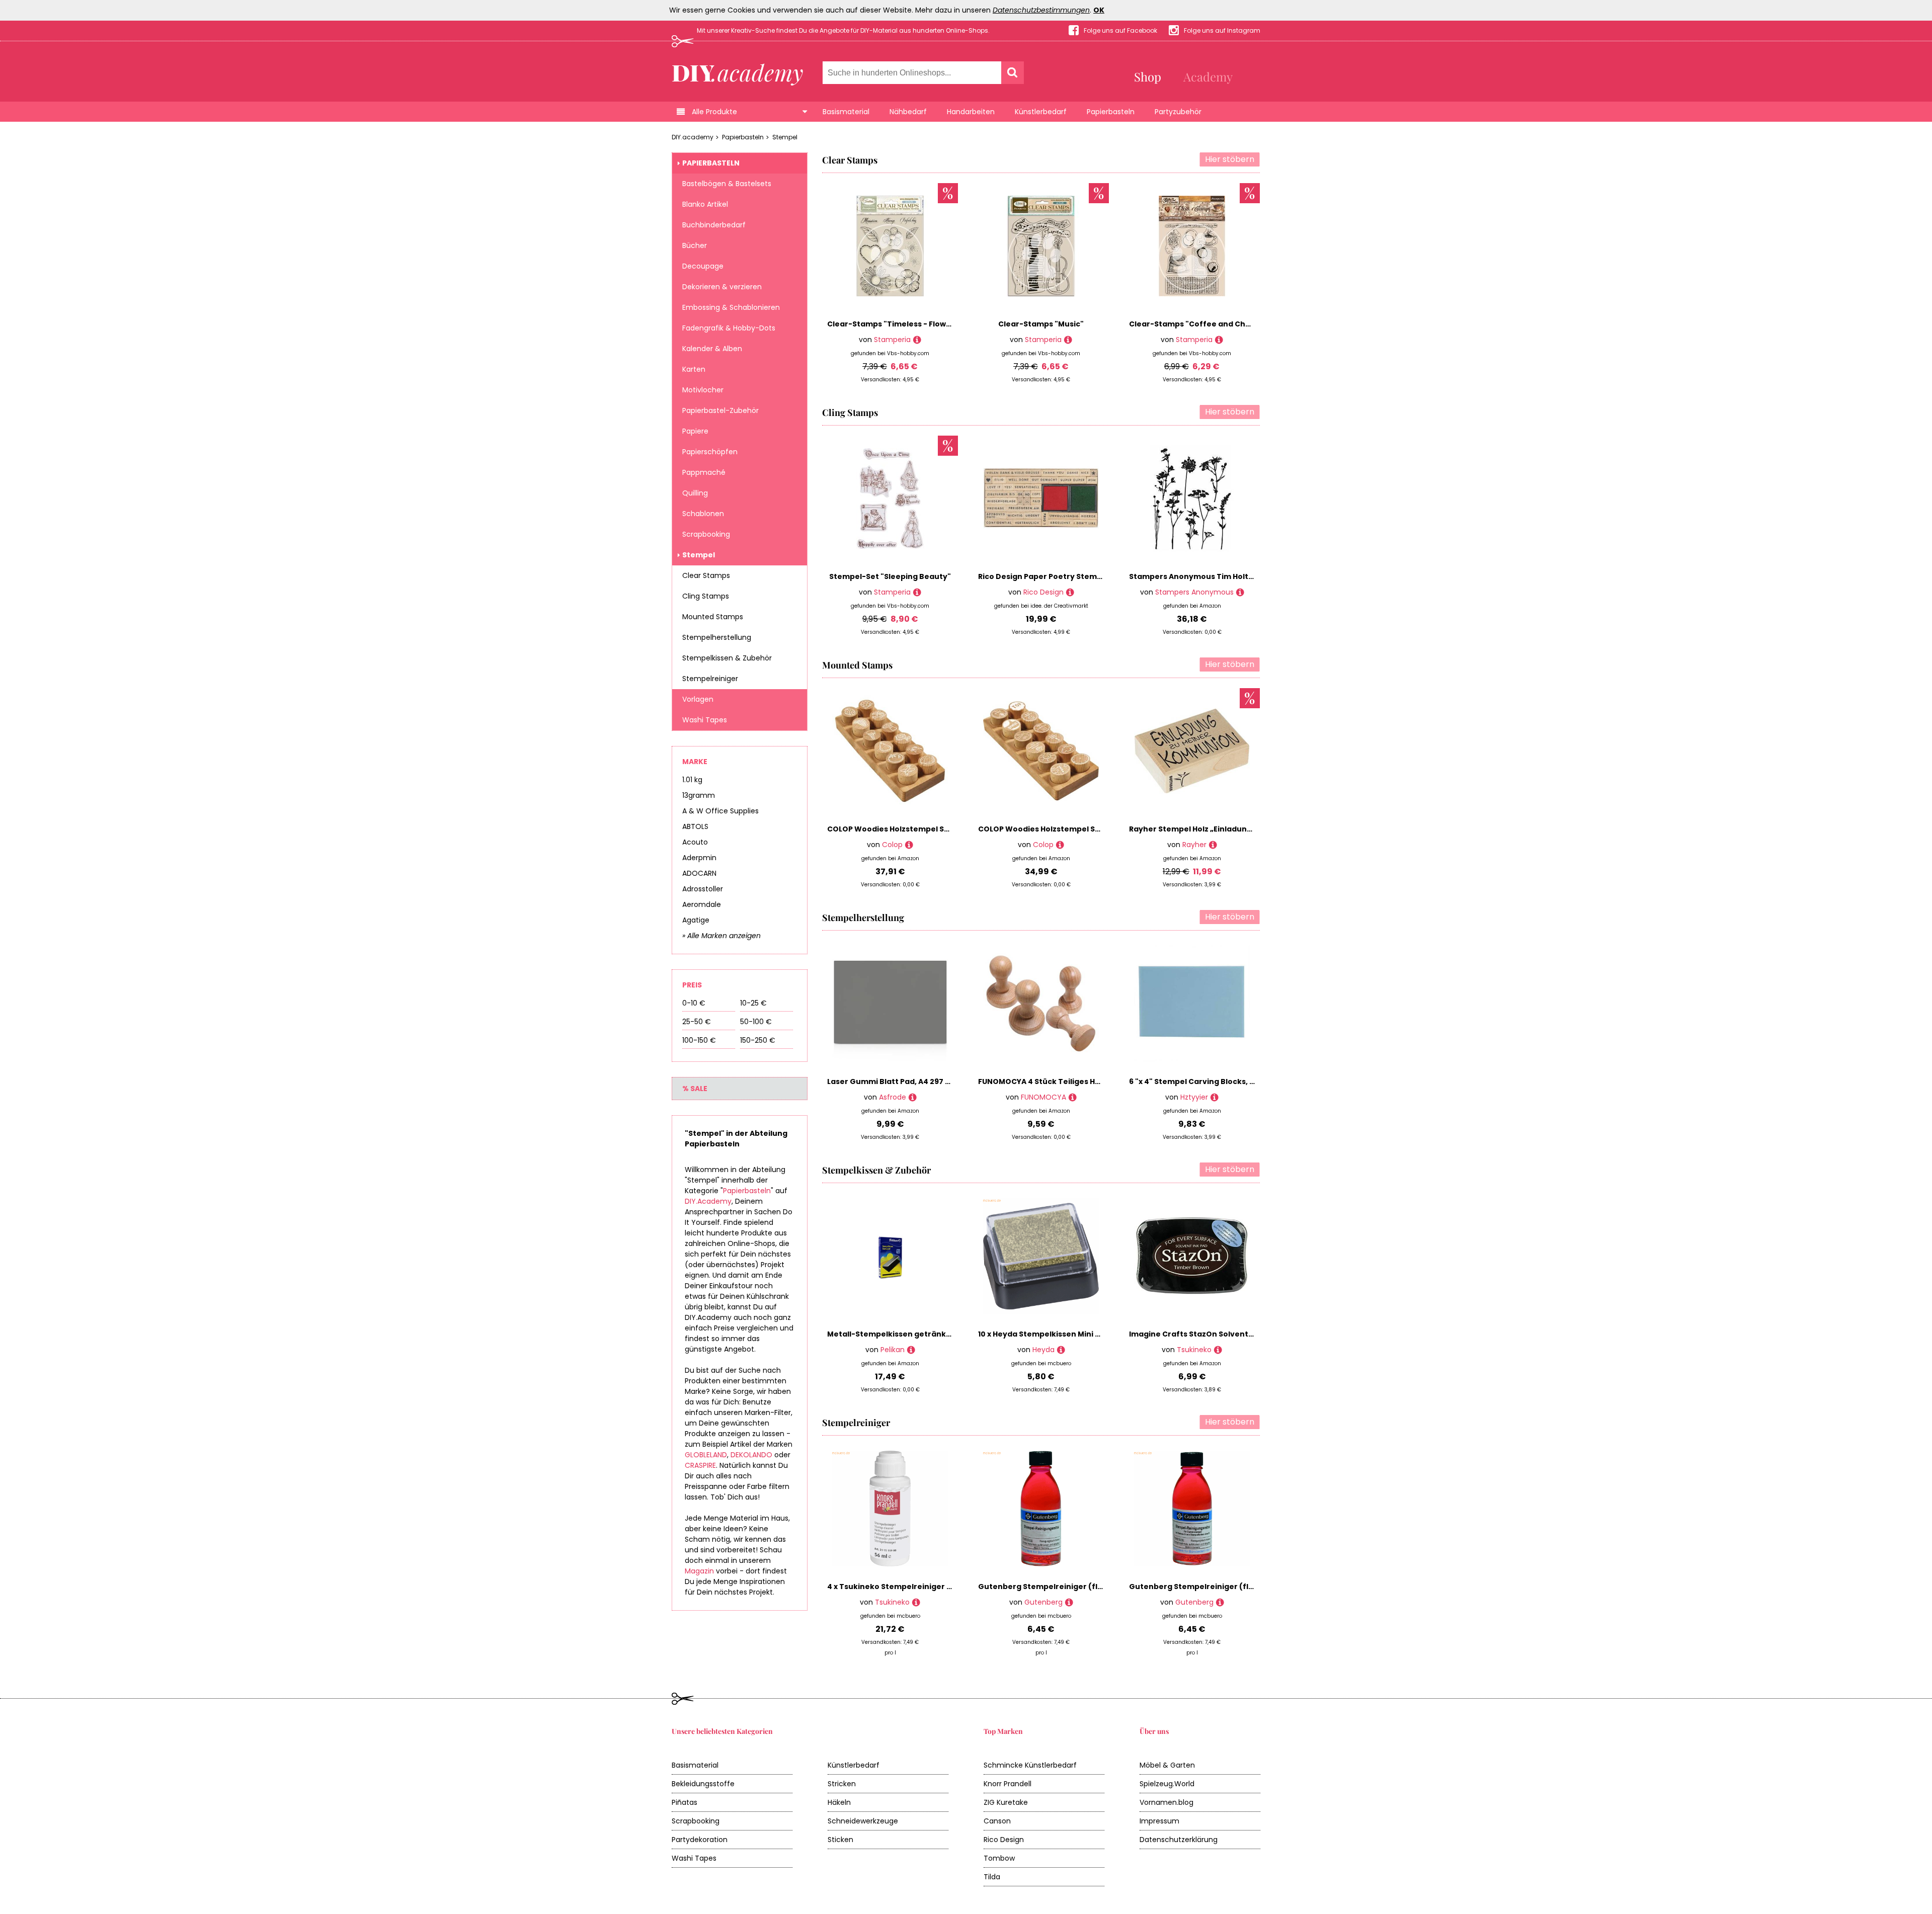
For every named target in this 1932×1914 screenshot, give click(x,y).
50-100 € (756, 1022)
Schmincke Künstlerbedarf (1030, 1765)
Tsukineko (1194, 1350)
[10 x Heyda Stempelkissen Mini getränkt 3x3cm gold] (1061, 1350)
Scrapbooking (706, 534)
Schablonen (703, 514)
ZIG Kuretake (1006, 1802)
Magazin (699, 1571)
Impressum (1159, 1821)
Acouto (695, 842)
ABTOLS (695, 826)
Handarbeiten (971, 112)
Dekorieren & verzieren (722, 287)
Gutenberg (1043, 1602)
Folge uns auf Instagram (1222, 30)
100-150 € (699, 1040)
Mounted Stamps (713, 617)
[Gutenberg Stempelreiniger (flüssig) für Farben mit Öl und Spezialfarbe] (1069, 1602)
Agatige (696, 920)
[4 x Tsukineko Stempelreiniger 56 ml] (916, 1602)
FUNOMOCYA (1043, 1097)
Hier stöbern (1230, 159)
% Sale (695, 1089)
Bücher (695, 245)
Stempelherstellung (717, 637)
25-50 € (697, 1022)
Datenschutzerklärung (1179, 1840)
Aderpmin (699, 858)
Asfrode (893, 1097)
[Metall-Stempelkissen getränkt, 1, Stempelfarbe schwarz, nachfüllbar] (911, 1350)
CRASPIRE (700, 1465)
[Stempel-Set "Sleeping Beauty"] (917, 592)
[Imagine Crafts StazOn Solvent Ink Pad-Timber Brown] (1218, 1350)
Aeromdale (702, 904)
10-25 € (753, 1003)
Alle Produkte (714, 112)
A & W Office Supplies (720, 811)
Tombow (999, 1858)
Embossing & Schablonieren (731, 307)
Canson (997, 1821)
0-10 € (694, 1003)
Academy (1208, 76)
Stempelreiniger (710, 679)
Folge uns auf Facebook (1120, 30)
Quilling (695, 493)
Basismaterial (846, 112)
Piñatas (685, 1802)
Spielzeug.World (1167, 1784)
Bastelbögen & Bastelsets (727, 184)
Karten (694, 369)
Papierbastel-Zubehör (720, 410)
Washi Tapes (705, 720)
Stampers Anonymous (1194, 592)
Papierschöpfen (710, 452)
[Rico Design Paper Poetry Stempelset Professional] (1070, 592)
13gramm (699, 795)
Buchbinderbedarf (714, 225)
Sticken (840, 1840)
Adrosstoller (703, 889)
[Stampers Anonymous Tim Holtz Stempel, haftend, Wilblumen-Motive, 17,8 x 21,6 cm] (1240, 592)
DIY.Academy (708, 1201)
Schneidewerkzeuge (863, 1821)
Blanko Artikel (705, 204)
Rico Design (1043, 592)
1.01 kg (692, 780)
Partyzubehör (1178, 112)
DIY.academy (693, 137)
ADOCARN (699, 873)
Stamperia (892, 340)
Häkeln (839, 1802)
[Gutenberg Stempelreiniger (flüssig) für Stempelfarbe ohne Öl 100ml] (1220, 1602)
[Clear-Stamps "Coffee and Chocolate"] (1219, 340)
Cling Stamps (706, 596)
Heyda (1043, 1350)
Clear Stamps (706, 575)
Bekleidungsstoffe (703, 1784)
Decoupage (703, 266)
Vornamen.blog (1166, 1802)
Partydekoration (700, 1840)
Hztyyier (1194, 1097)
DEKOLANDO (751, 1455)
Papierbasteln (1111, 112)
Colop (892, 845)
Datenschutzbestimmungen (1041, 10)
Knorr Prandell (1008, 1784)
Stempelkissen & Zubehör (727, 658)
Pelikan (893, 1350)
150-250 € (758, 1040)
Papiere (695, 431)
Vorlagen (698, 699)
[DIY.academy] (738, 72)
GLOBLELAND (706, 1455)
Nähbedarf (908, 112)
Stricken (842, 1784)
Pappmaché (704, 472)
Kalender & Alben (712, 349)
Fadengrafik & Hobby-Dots (729, 328)
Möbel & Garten (1167, 1765)
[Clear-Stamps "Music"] (1068, 340)
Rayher (1194, 845)
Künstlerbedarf (1041, 112)
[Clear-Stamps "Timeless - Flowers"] (917, 340)
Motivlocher (703, 390)
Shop (1148, 76)
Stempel (785, 137)
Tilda (992, 1877)
